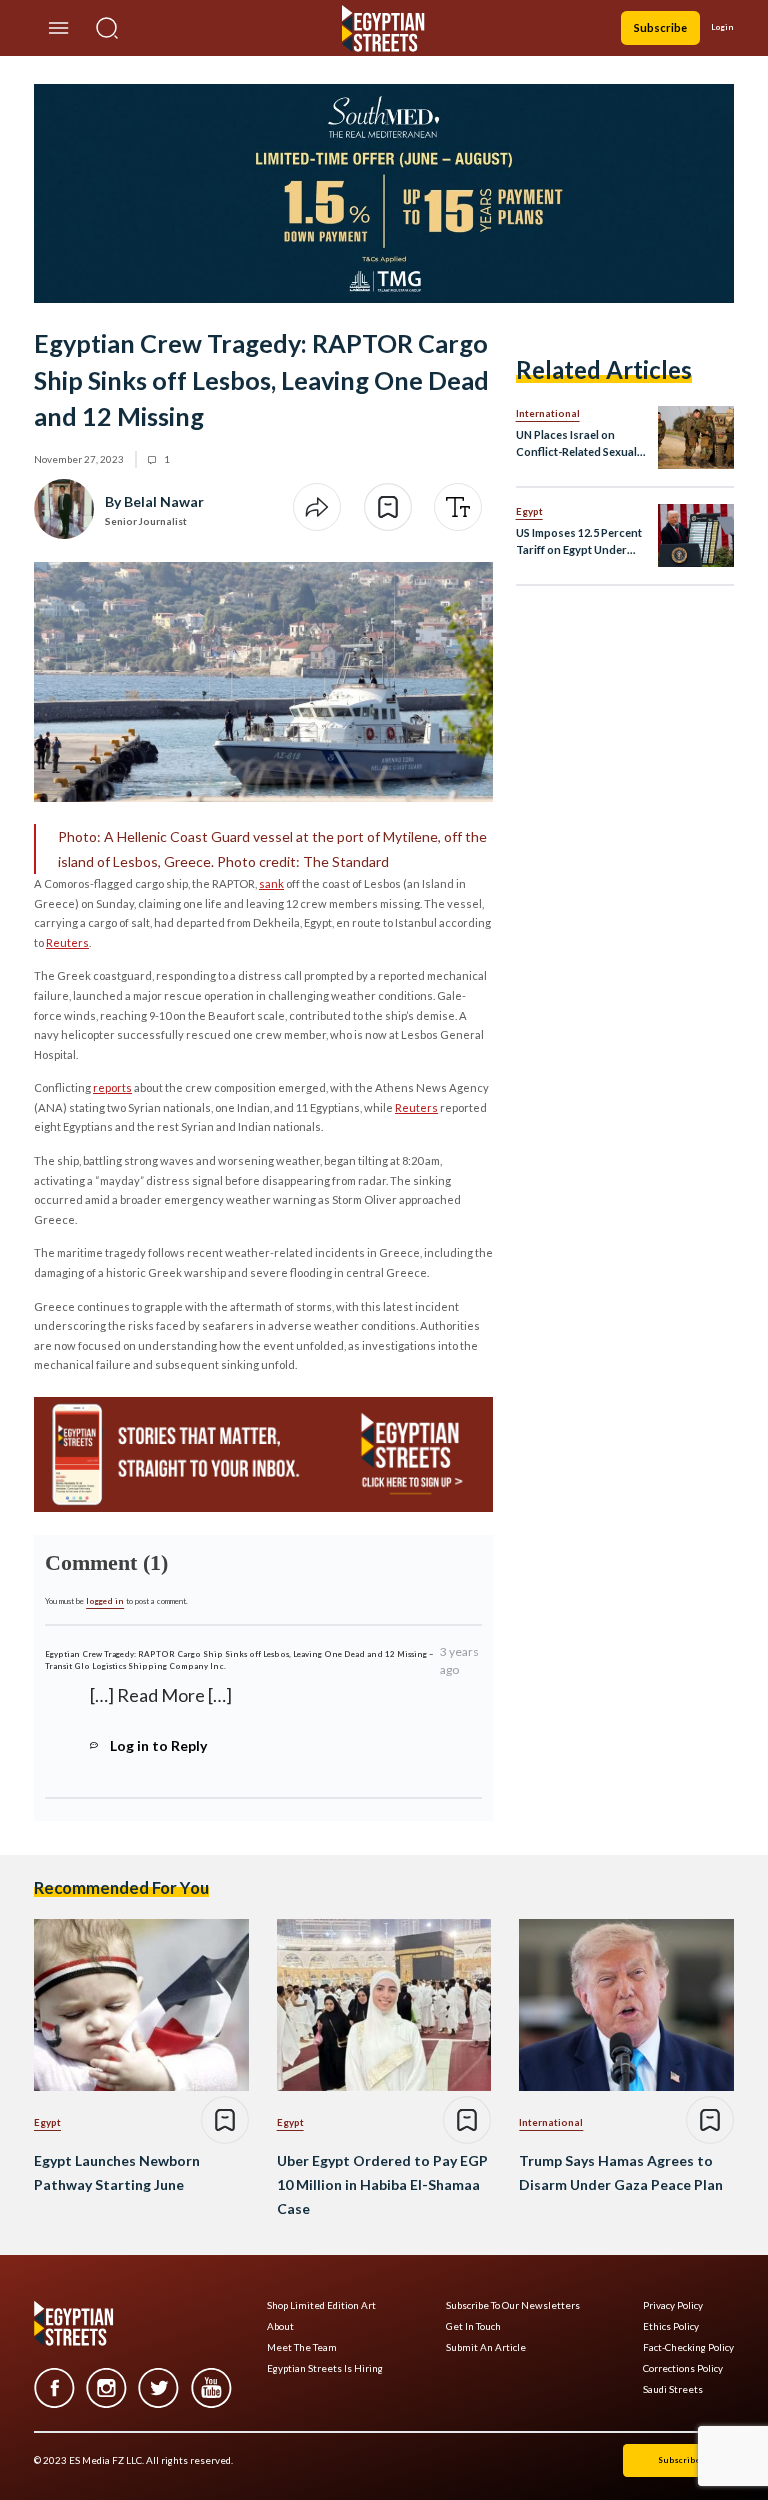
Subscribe (660, 27)
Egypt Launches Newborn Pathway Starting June (117, 2172)
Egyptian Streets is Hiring (325, 2368)
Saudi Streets (673, 2389)
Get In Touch (473, 2326)
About (280, 2326)
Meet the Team (302, 2347)
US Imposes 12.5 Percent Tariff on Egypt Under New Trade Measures (579, 542)
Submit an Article (486, 2347)
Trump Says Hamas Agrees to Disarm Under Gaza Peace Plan (621, 2172)
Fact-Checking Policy (688, 2347)
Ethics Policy (671, 2326)
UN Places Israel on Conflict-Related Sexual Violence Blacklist (576, 444)
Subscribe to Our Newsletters (513, 2305)
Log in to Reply (158, 1745)
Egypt (529, 511)
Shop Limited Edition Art (321, 2305)
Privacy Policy (673, 2305)
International (548, 413)
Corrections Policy (683, 2368)
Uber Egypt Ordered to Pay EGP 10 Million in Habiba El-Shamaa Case (382, 2184)
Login (722, 27)
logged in (105, 1601)
